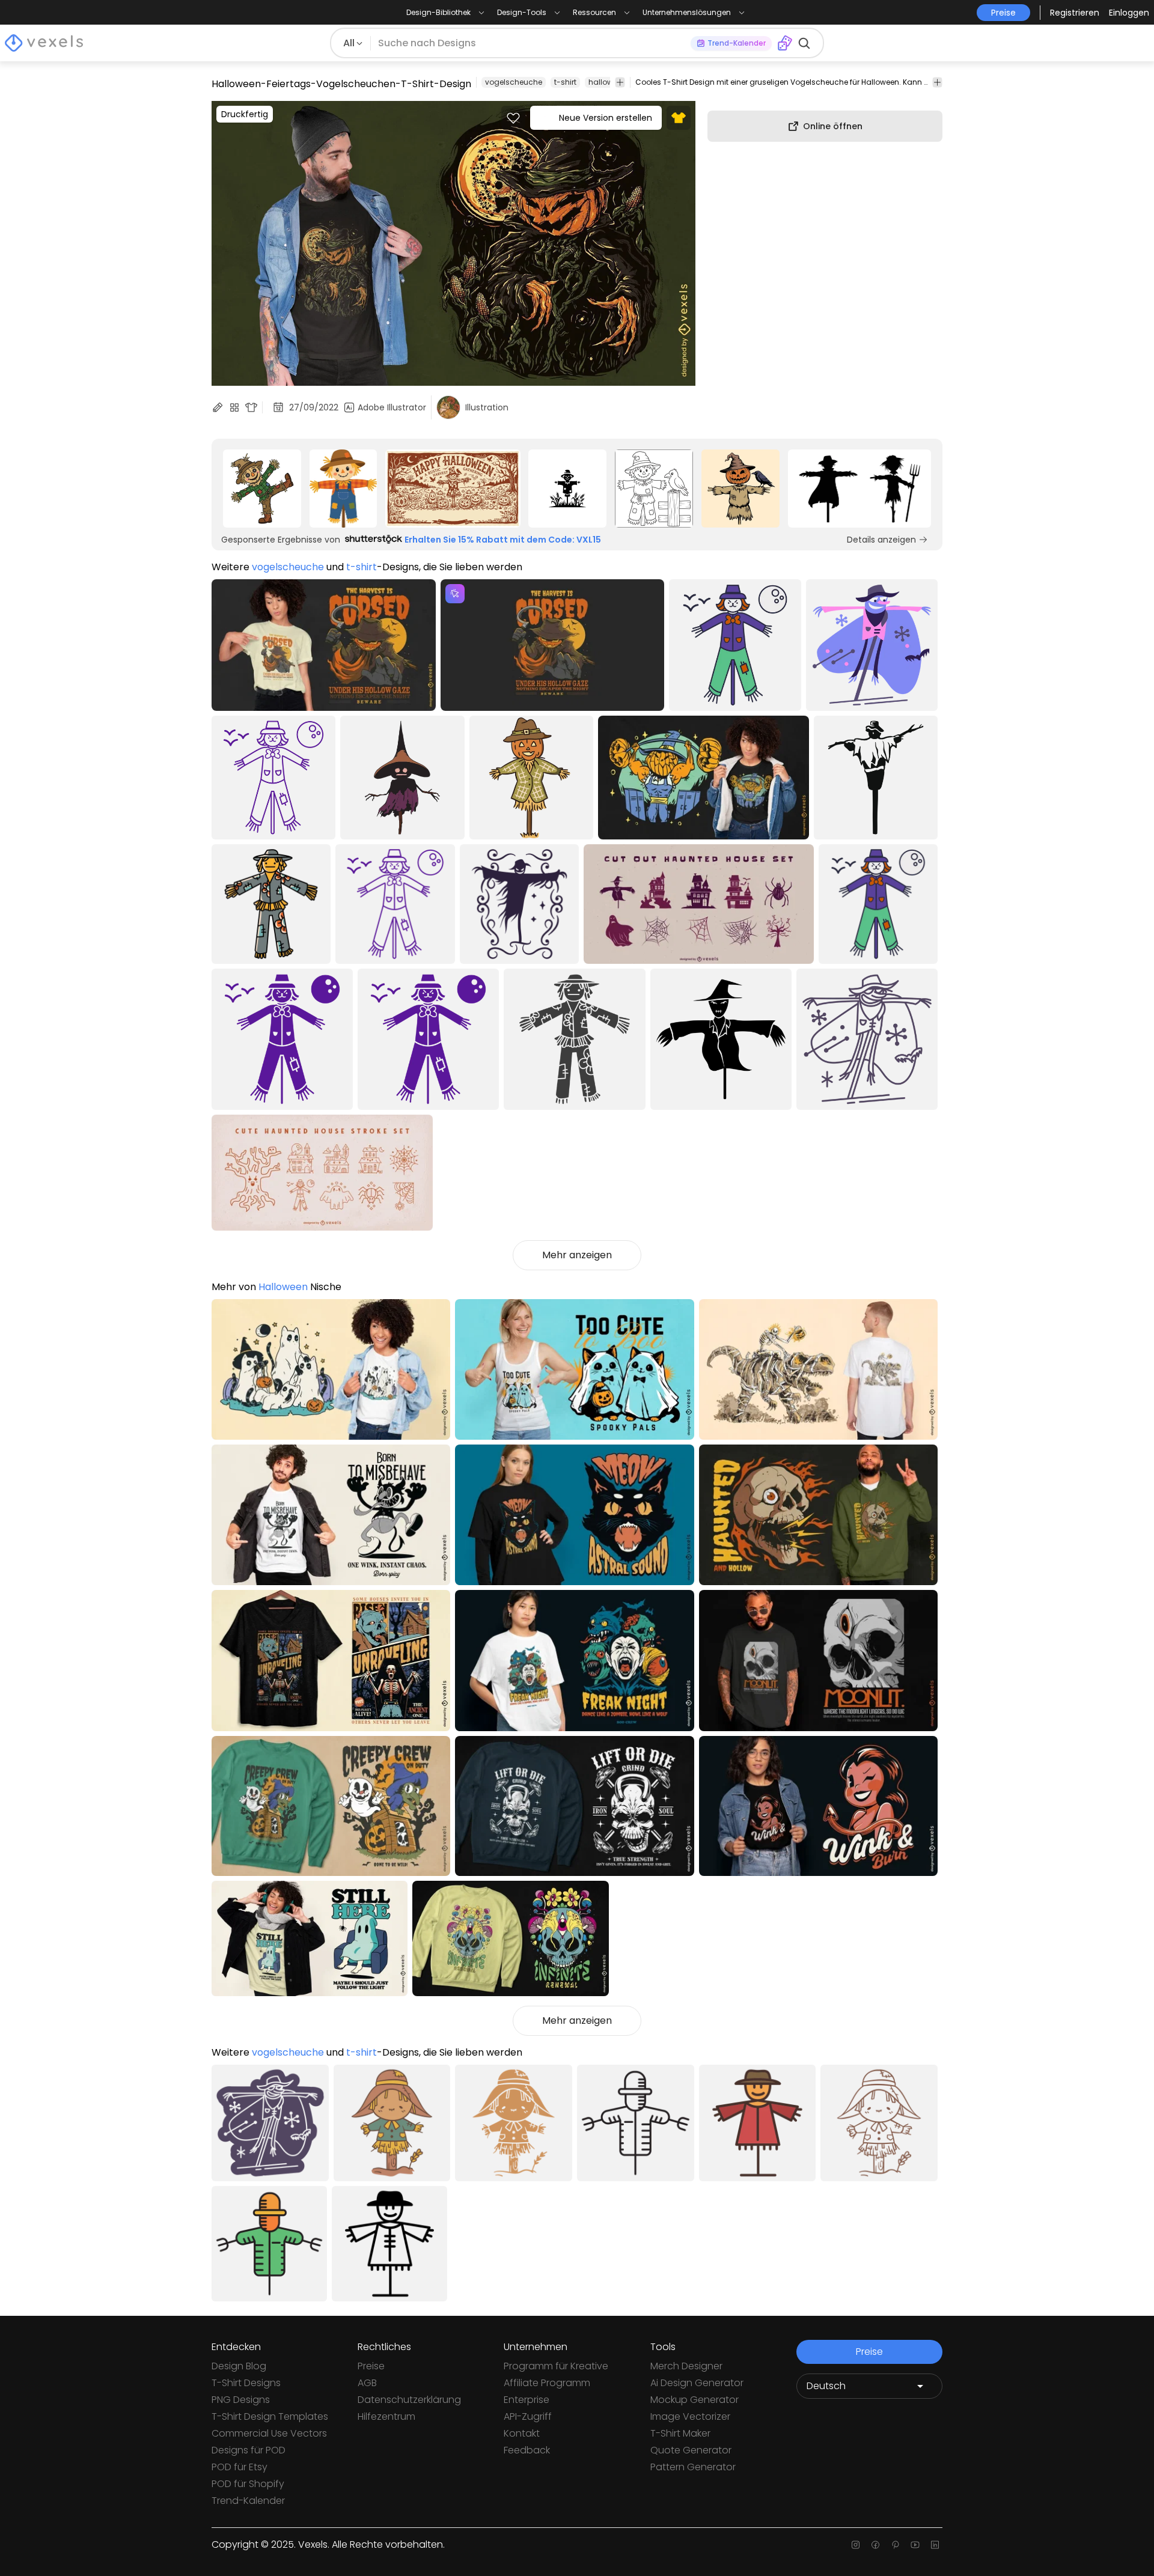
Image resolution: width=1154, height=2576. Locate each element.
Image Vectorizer (690, 2416)
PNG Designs (241, 2400)
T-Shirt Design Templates (270, 2416)
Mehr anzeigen (577, 1255)
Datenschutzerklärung (409, 2400)
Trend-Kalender (248, 2501)
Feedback (527, 2450)
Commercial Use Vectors (269, 2433)
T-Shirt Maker (680, 2433)
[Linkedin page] (935, 2545)
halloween (607, 82)
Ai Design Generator (697, 2383)
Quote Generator (691, 2450)
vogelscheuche (514, 82)
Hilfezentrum (386, 2416)
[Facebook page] (875, 2545)
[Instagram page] (856, 2545)
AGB (367, 2383)
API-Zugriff (528, 2416)
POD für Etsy (240, 2467)
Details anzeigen (881, 540)
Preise (371, 2366)
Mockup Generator (695, 2400)
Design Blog (239, 2366)
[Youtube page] (915, 2545)
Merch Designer (686, 2366)
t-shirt (565, 82)
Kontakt (522, 2433)
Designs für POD (249, 2450)
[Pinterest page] (895, 2545)
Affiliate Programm (547, 2383)
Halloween (283, 1287)
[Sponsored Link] (262, 489)
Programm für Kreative (556, 2366)
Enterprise (527, 2400)
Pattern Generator (693, 2467)
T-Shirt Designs (246, 2383)
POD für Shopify (248, 2484)
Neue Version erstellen (606, 118)
